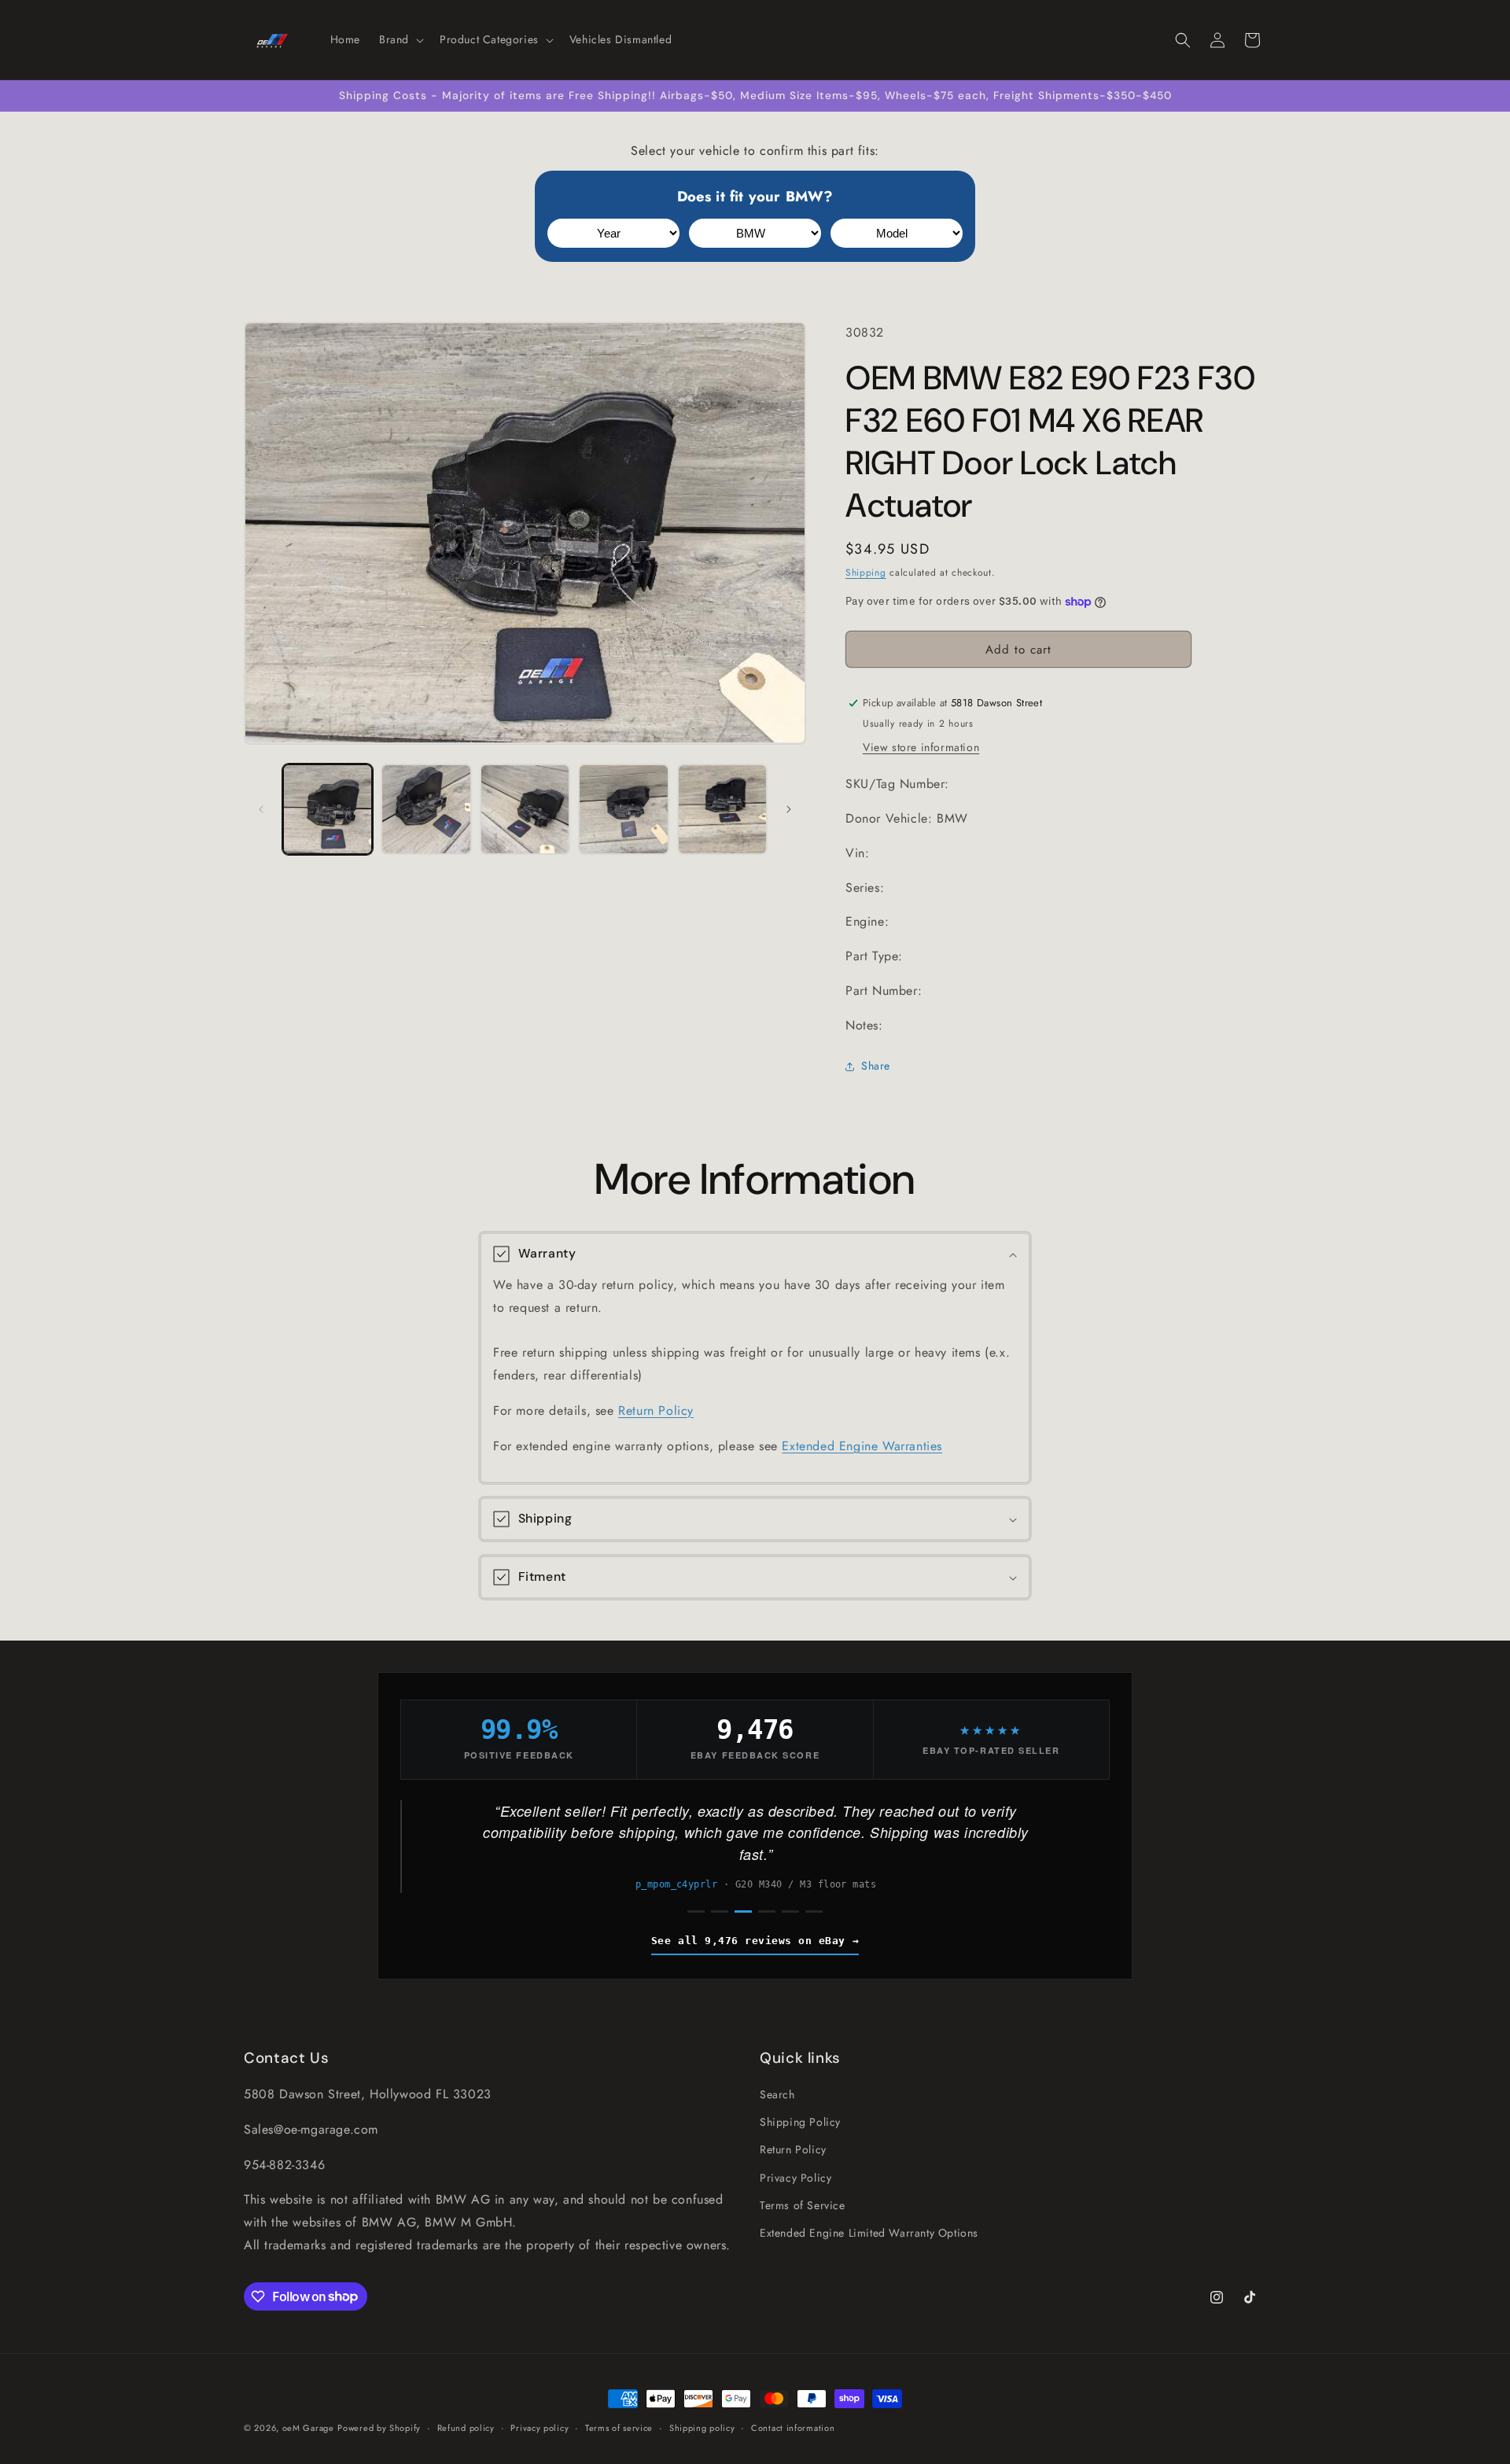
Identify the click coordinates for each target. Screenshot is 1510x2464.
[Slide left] (261, 809)
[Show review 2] (720, 1912)
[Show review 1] (696, 1912)
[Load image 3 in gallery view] (525, 809)
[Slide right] (789, 809)
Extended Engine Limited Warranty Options (869, 2233)
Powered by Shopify (379, 2428)
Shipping (866, 573)
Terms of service (619, 2427)
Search (777, 2094)
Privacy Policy (796, 2177)
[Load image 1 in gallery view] (328, 809)
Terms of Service (803, 2205)
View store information (921, 747)
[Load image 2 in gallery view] (426, 809)
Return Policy (656, 1411)
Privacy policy (540, 2427)
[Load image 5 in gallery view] (722, 809)
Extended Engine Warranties (862, 1446)
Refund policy (466, 2427)
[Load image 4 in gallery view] (623, 809)
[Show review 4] (767, 1912)
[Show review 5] (790, 1912)
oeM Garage (308, 2428)
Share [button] (876, 1066)
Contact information (793, 2427)
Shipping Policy (800, 2122)
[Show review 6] (814, 1912)
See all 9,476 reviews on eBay (748, 1941)
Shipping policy (702, 2427)
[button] (400, 39)
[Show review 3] (743, 1912)
